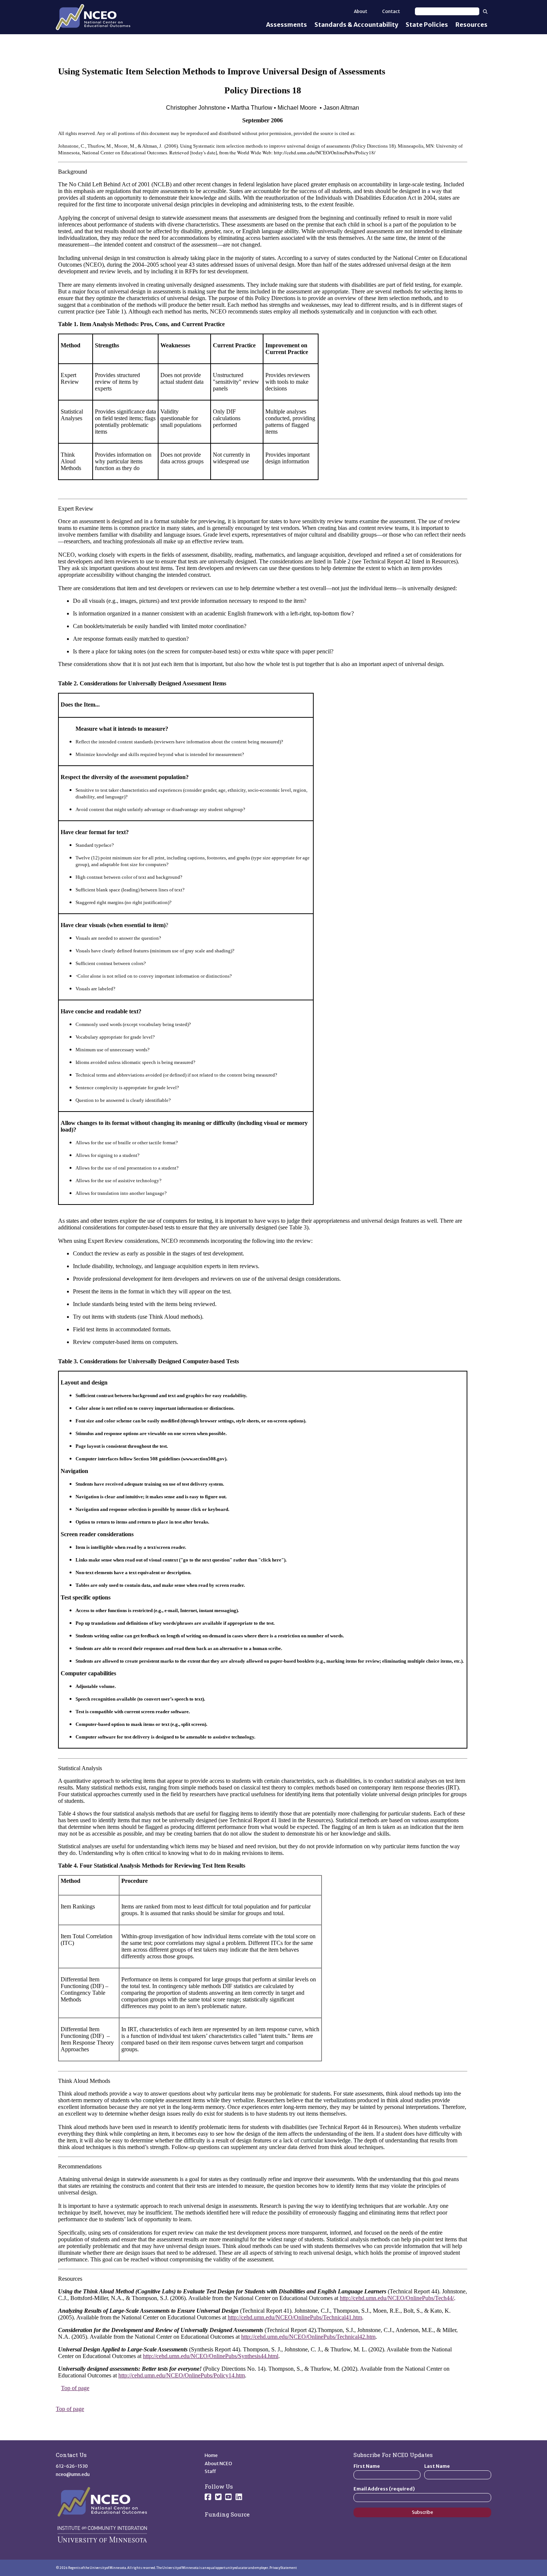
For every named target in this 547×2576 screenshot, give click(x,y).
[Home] (93, 17)
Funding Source (227, 2514)
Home (211, 2455)
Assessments (287, 25)
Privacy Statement (283, 2568)
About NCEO (218, 2464)
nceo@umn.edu (73, 2474)
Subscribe (423, 2512)
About (361, 11)
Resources (471, 25)
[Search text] (447, 11)
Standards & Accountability (356, 25)
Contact (391, 11)
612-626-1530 (72, 2466)
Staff (210, 2471)
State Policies (427, 25)
